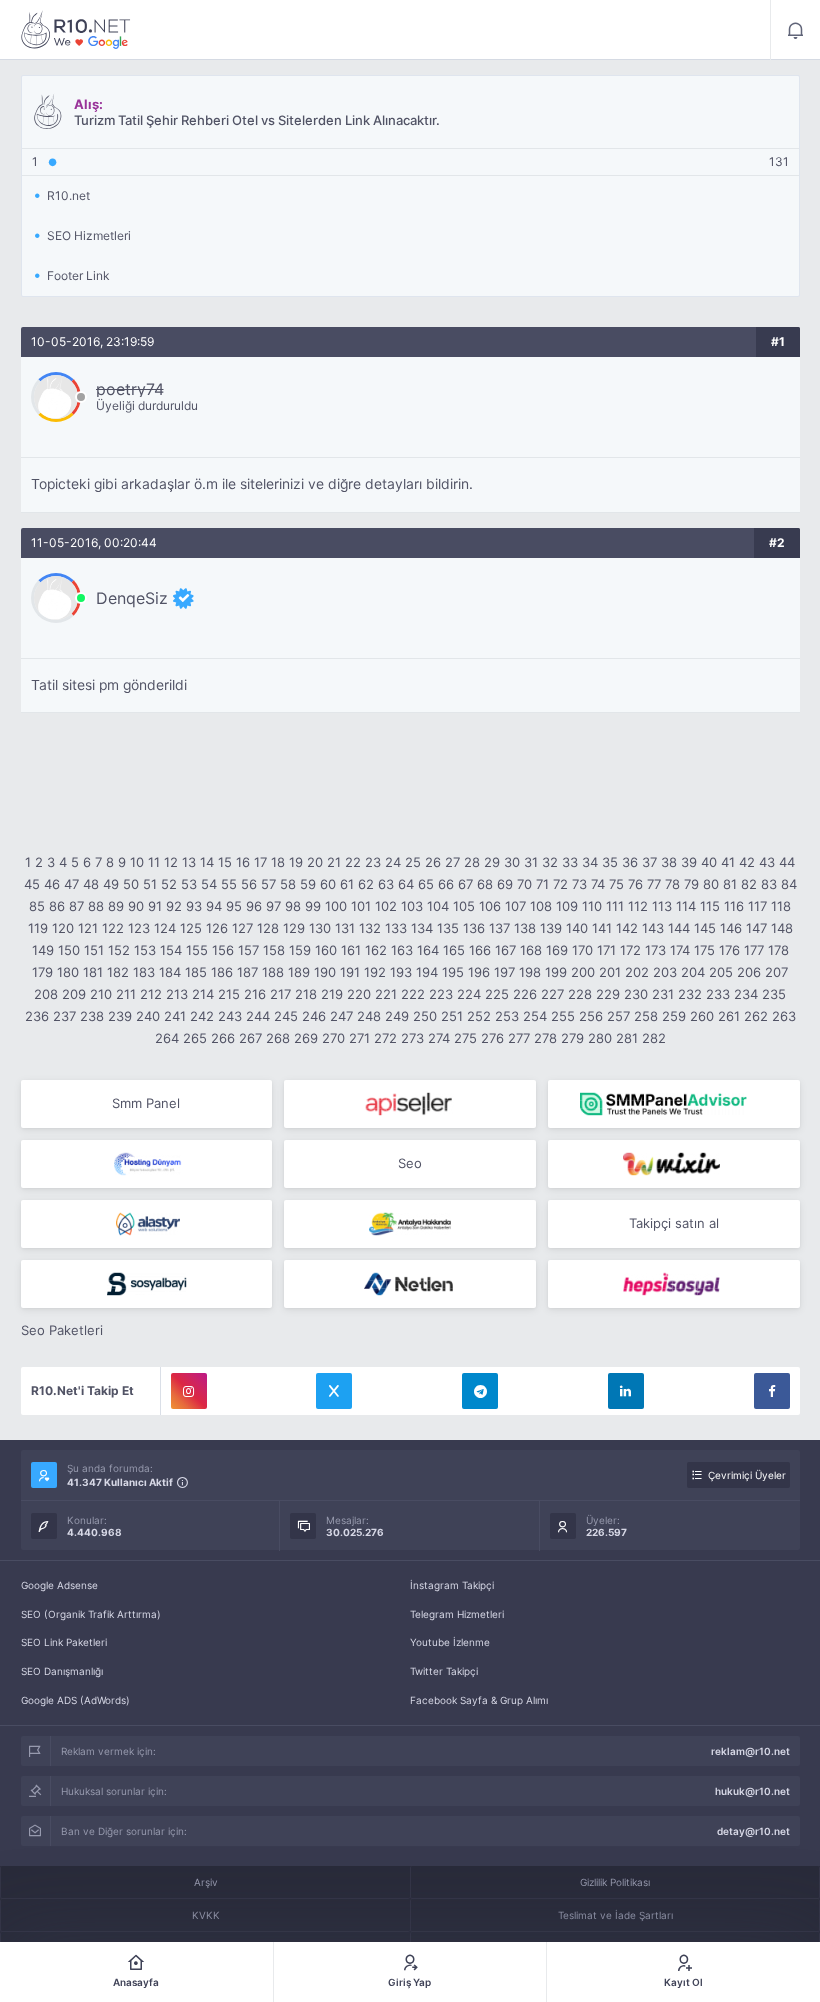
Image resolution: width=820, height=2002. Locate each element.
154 (171, 950)
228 (580, 994)
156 (223, 950)
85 (37, 906)
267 (250, 1038)
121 (88, 928)
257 (618, 1016)
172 (630, 950)
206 (749, 972)
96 (254, 906)
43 (767, 862)
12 (171, 862)
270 (333, 1038)
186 (222, 972)
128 (268, 928)
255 (563, 1016)
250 (425, 1016)
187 (247, 972)
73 (579, 884)
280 (600, 1038)
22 (353, 862)
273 (412, 1038)
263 (784, 1016)
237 (64, 1016)
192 (375, 972)
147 (756, 928)
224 (469, 994)
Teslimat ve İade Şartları (615, 1915)
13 (189, 862)
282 (654, 1038)
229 (608, 994)
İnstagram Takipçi (452, 1585)
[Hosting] (147, 1164)
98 (293, 906)
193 (401, 972)
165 (454, 950)
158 (274, 950)
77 (654, 884)
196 (479, 972)
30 (512, 862)
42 (747, 862)
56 (249, 884)
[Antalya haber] (410, 1224)
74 (598, 884)
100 (336, 906)
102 (386, 906)
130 (320, 928)
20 (315, 862)
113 (662, 906)
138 (525, 928)
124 (165, 928)
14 (207, 862)
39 (689, 862)
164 (428, 950)
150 (69, 950)
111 (615, 906)
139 (551, 928)
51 (150, 884)
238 (92, 1016)
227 (552, 994)
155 (197, 950)
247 (341, 1016)
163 (402, 950)
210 (101, 994)
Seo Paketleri (62, 1330)
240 (148, 1016)
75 (616, 884)
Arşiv (206, 1882)
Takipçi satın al (674, 1223)
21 (334, 862)
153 (145, 950)
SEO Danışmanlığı (62, 1671)
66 (446, 884)
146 (731, 928)
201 (610, 972)
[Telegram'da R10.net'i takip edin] (480, 1391)
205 (721, 972)
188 (273, 972)
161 (351, 950)
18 (278, 862)
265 (195, 1038)
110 (592, 906)
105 (464, 906)
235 (774, 994)
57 (268, 884)
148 (782, 928)
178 (778, 950)
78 (672, 884)
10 (137, 862)
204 (693, 972)
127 (242, 928)
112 (638, 906)
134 (422, 928)
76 (635, 884)
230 (636, 994)
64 (406, 884)
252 (479, 1016)
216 (255, 994)
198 (530, 972)
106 (490, 906)
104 (438, 906)
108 (541, 906)
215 (229, 994)
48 (91, 884)
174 (680, 950)
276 (492, 1038)
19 (296, 862)
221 (386, 994)
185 (196, 972)
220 (359, 994)
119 (38, 928)
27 (452, 862)
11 (154, 862)
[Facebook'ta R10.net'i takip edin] (772, 1391)
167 (505, 950)
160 (326, 950)
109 (567, 906)
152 (119, 950)
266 (223, 1038)
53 (189, 884)
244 (258, 1016)
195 (453, 972)
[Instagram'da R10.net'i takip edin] (189, 1391)
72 (560, 884)
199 (556, 972)
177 (754, 950)
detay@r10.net (753, 1831)
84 (789, 884)
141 (602, 928)
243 (230, 1016)
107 (515, 906)
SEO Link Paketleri (64, 1642)
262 (756, 1016)
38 (669, 862)
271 (359, 1038)
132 (370, 928)
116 (734, 906)
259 (674, 1016)
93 (194, 906)
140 (577, 928)
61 (347, 884)
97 (273, 906)
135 (448, 928)
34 (590, 862)
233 (718, 994)
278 (545, 1038)
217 (280, 994)
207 (776, 972)
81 (730, 884)
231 (663, 994)
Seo (410, 1163)
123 (139, 928)
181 (93, 972)
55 (229, 884)
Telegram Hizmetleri (457, 1614)
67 (465, 884)
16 (243, 862)
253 (507, 1016)
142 (627, 928)
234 (746, 994)
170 (582, 950)
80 (711, 884)
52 (169, 884)
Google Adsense (59, 1585)
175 (704, 950)
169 (557, 950)
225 (497, 994)
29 (492, 862)
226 (525, 994)
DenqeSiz (132, 598)
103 (412, 906)
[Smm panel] (674, 1104)
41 (728, 862)
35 (610, 862)
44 (787, 862)
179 (42, 972)
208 (46, 994)
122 (113, 928)
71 (542, 884)
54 (209, 884)
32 (550, 862)
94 (214, 906)
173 (655, 950)
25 (413, 862)
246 (314, 1016)
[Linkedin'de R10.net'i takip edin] (626, 1391)
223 (441, 994)
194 (427, 972)
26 (433, 862)
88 (96, 906)
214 (203, 994)
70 (524, 884)
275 (465, 1038)
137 (499, 928)
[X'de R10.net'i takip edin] (334, 1391)
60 (328, 884)
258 (646, 1016)
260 (702, 1016)
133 (396, 928)
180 (68, 972)
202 (637, 972)
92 (174, 906)
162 (376, 950)
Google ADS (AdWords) (75, 1700)
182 (118, 972)
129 (294, 928)
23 (373, 862)
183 (144, 972)
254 (535, 1016)
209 (74, 994)
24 (393, 862)
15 (225, 862)
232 (690, 994)
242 (202, 1016)
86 (57, 906)
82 (749, 884)
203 (665, 972)
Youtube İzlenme (450, 1642)
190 (325, 972)
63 (386, 884)
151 (94, 950)
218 (306, 994)
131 (345, 928)
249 (397, 1016)
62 (366, 884)
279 (572, 1038)
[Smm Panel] (410, 1104)
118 (781, 906)
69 (505, 884)
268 (278, 1038)
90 (136, 906)
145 (705, 928)
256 (591, 1016)
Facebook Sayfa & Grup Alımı (479, 1700)
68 (485, 884)
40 (709, 862)
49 (111, 884)
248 (369, 1016)
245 (286, 1016)
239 (120, 1016)
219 (332, 994)
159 (300, 950)
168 (531, 950)
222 (413, 994)
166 (480, 950)
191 (350, 972)
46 (52, 884)
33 (570, 862)
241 (175, 1016)
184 (170, 972)
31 (531, 862)
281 (627, 1038)
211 (126, 994)
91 (155, 906)
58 (288, 884)
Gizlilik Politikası (615, 1882)
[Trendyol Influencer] (674, 1164)
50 (131, 884)
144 (679, 928)
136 (474, 928)
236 (37, 1016)
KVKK (206, 1915)
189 (299, 972)
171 (606, 950)
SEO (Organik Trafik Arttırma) (91, 1614)
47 (71, 884)
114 (686, 906)
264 (167, 1038)
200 (583, 972)
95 (234, 906)
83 (769, 884)
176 (729, 950)
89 (116, 906)
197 (504, 972)
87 (76, 906)
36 (630, 862)
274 (439, 1038)
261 (729, 1016)
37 (649, 862)
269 (306, 1038)
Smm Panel (146, 1103)
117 (757, 906)
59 (308, 884)
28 (472, 862)
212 (151, 994)
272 (385, 1038)
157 (248, 950)
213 (177, 994)
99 (313, 906)
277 (519, 1038)
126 (217, 928)
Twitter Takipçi (444, 1671)
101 (361, 906)
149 (43, 950)
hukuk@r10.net (752, 1791)
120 (63, 928)
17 (260, 862)
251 (452, 1016)
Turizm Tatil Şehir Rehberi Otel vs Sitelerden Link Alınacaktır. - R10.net (76, 30)
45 (32, 884)
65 (426, 884)
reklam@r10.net (750, 1751)
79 (691, 884)
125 (191, 928)
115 (710, 906)
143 (653, 928)
